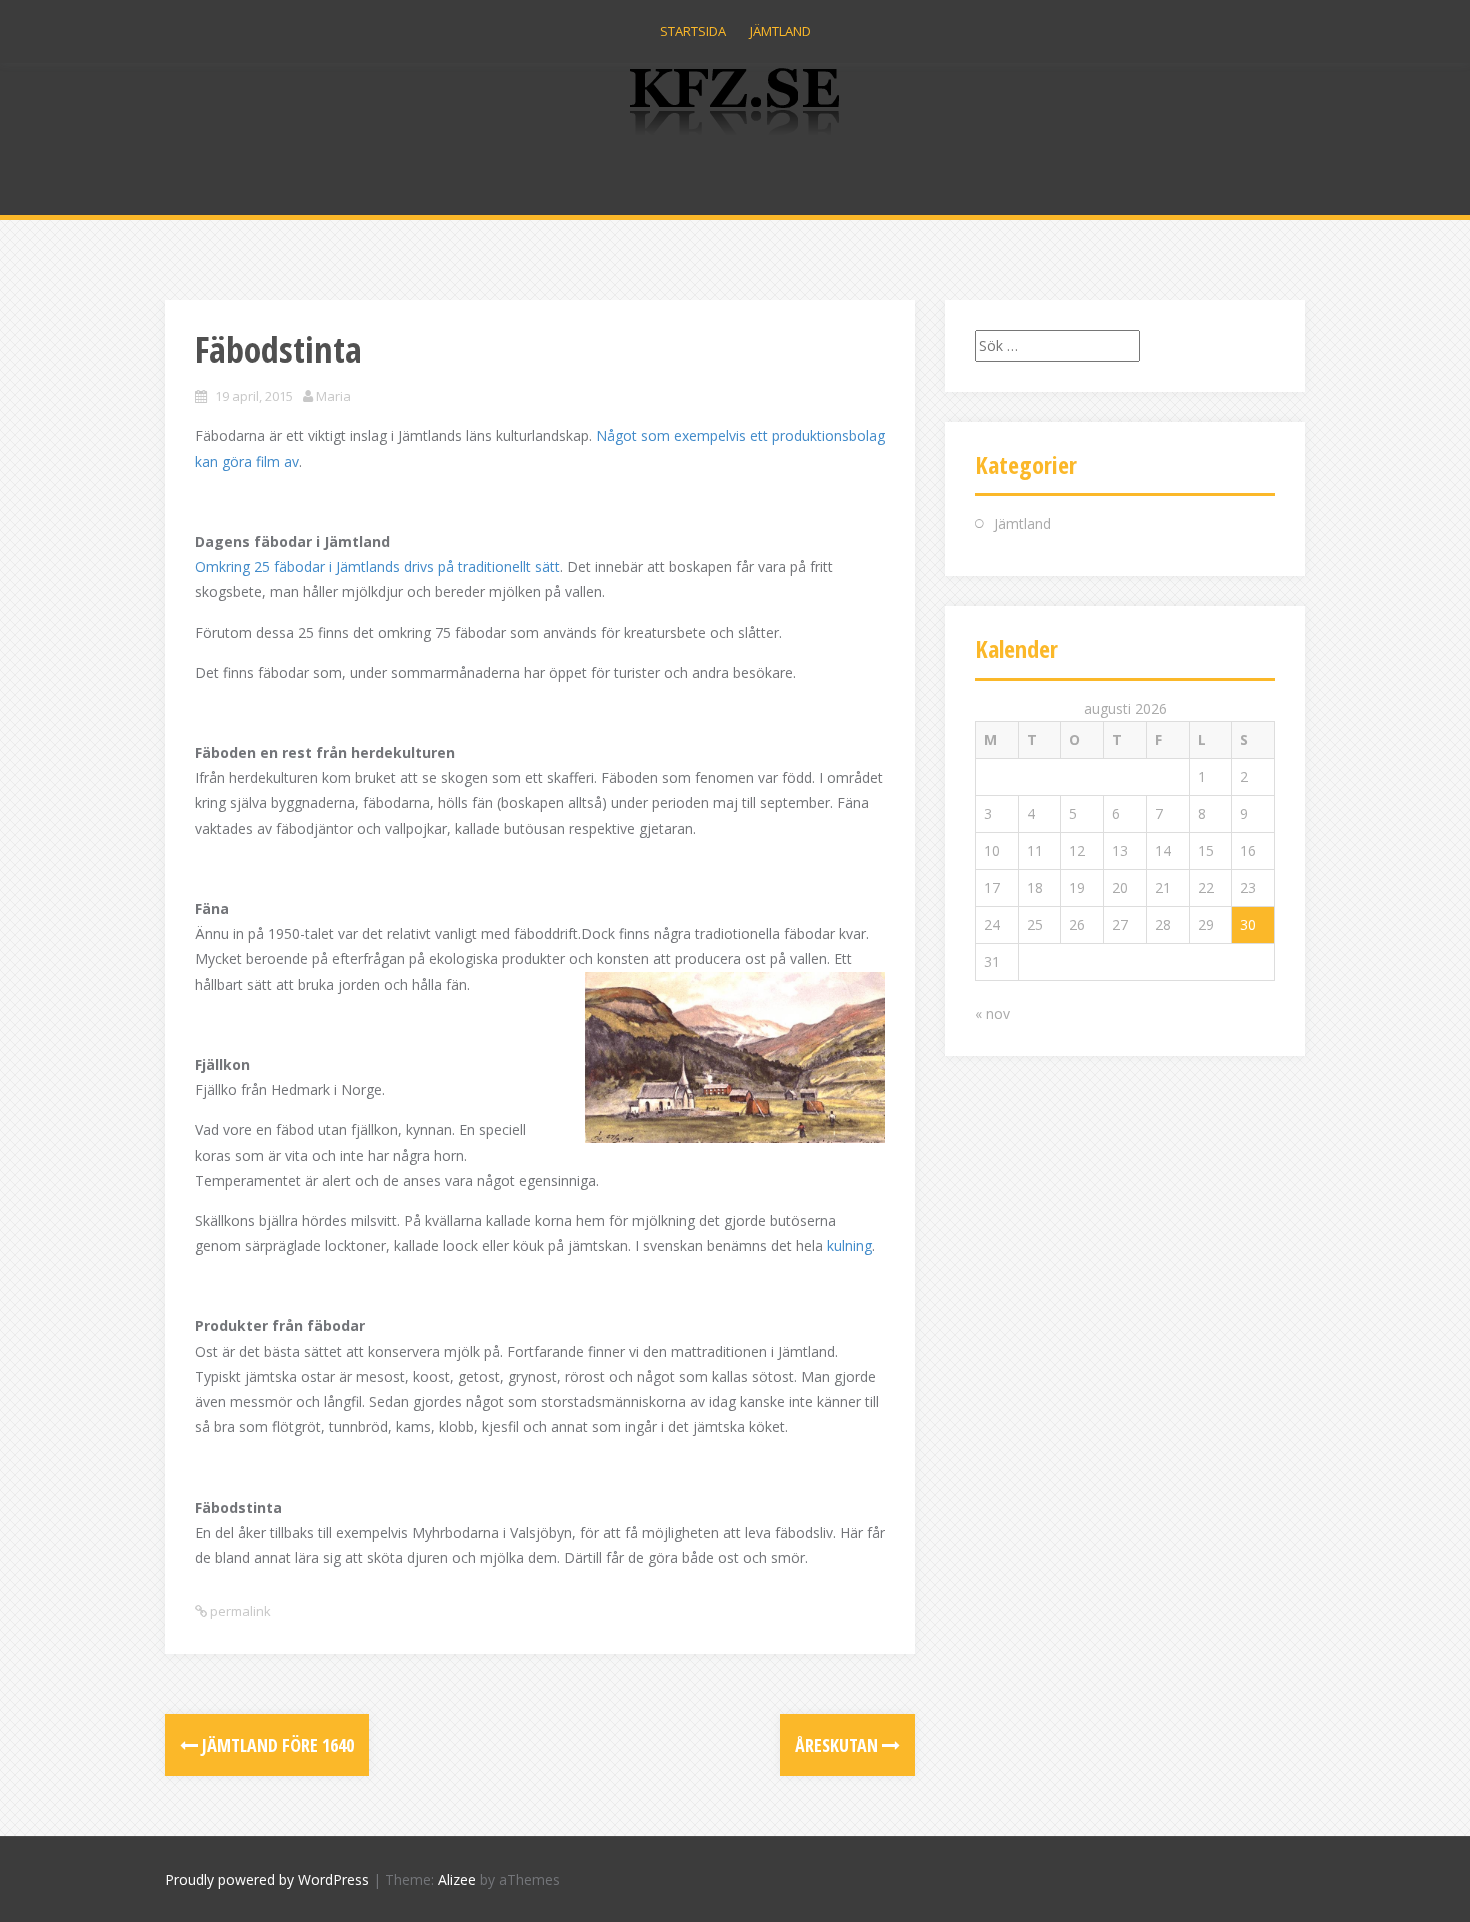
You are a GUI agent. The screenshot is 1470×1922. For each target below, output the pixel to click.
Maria (333, 396)
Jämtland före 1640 (276, 1745)
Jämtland (780, 31)
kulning (849, 1245)
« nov (992, 1013)
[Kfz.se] (735, 107)
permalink (239, 1611)
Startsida (693, 31)
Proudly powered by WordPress (267, 1879)
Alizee (457, 1879)
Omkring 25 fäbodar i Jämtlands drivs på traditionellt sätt (377, 566)
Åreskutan (838, 1745)
